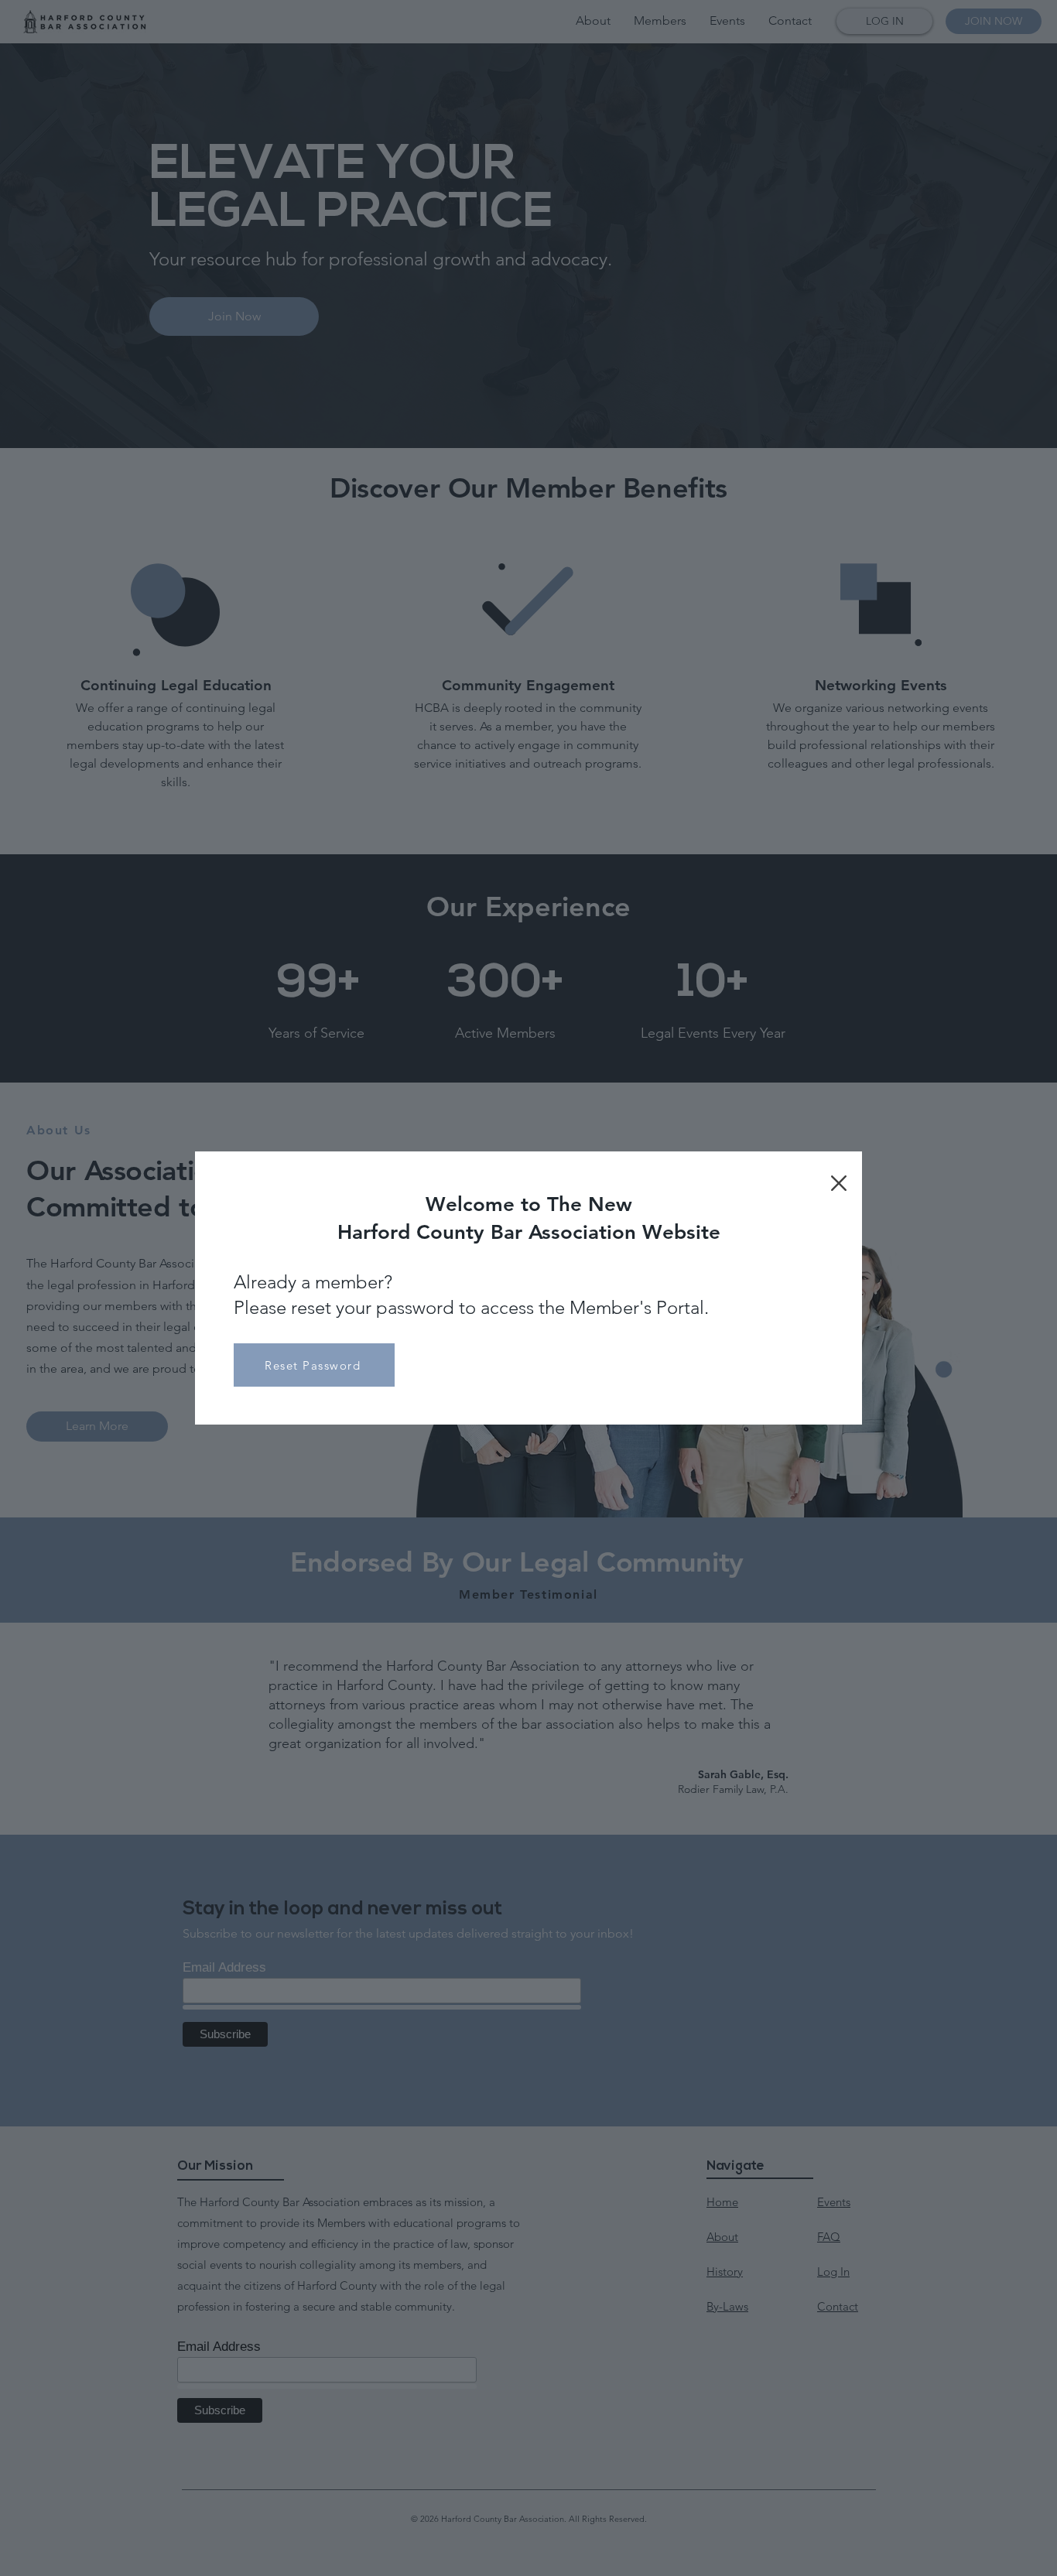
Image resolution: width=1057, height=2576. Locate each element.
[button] (839, 1183)
